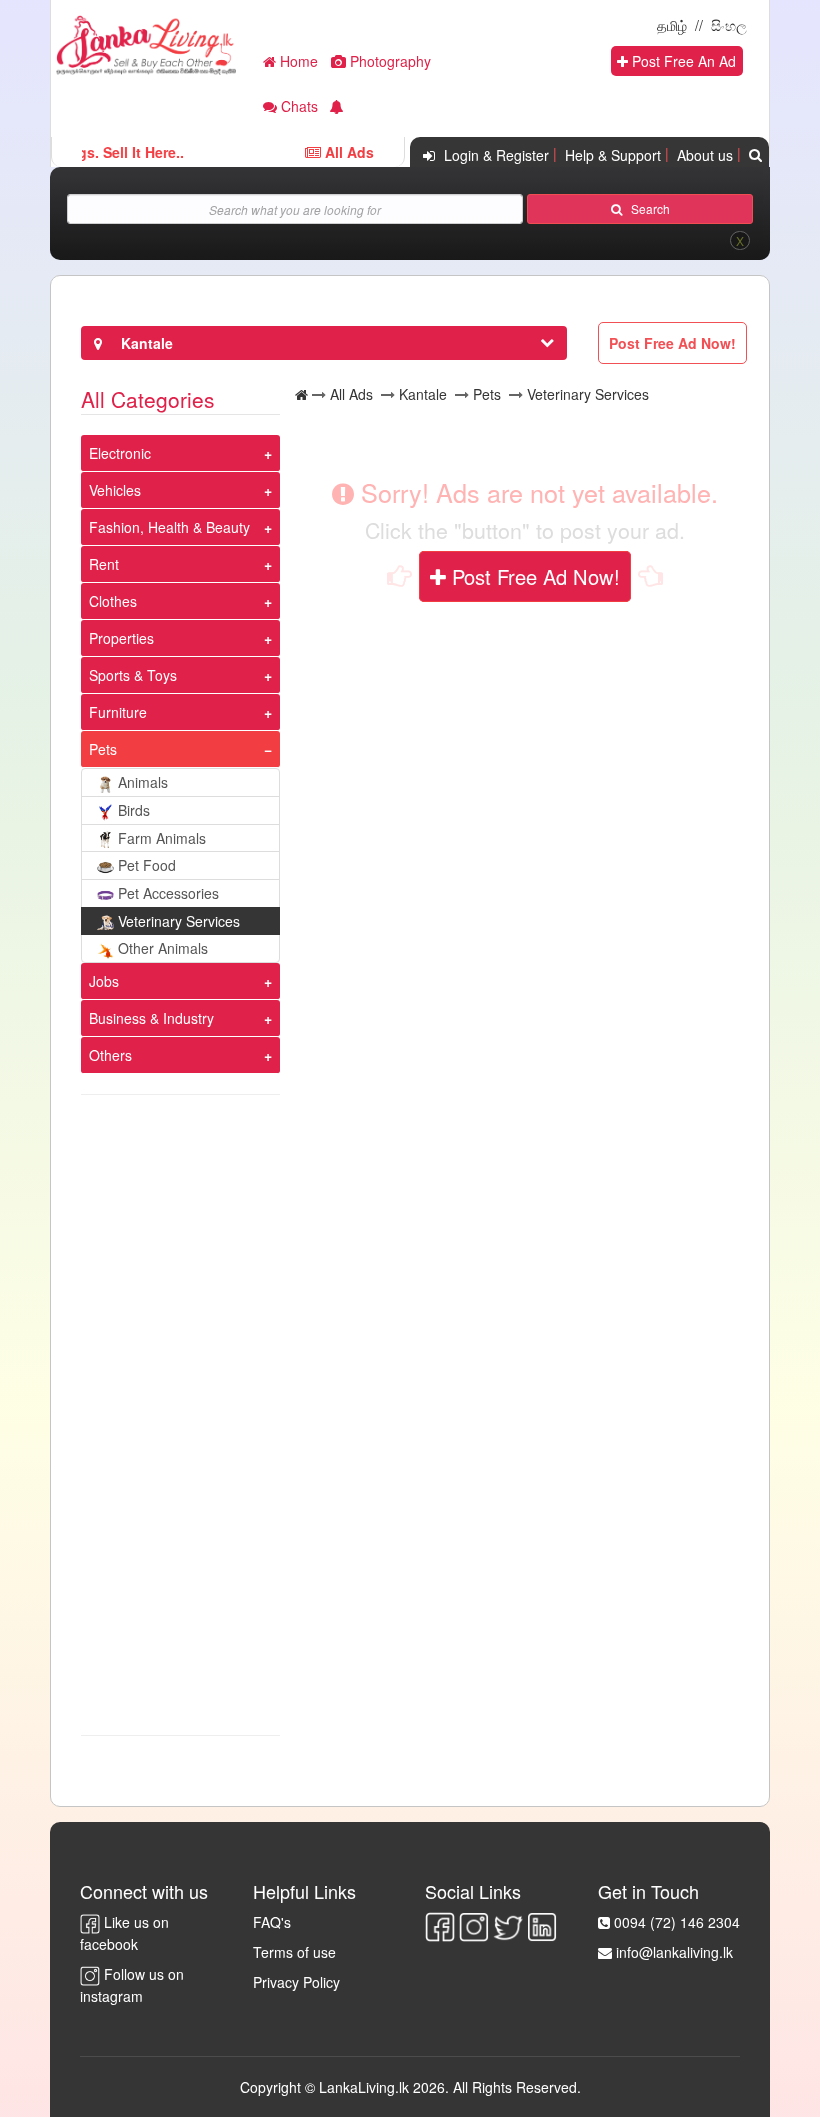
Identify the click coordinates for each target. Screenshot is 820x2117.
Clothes (113, 601)
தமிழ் (672, 25)
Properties (121, 638)
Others (110, 1055)
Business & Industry (151, 1018)
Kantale (423, 394)
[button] (337, 108)
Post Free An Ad (682, 61)
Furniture (118, 712)
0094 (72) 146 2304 (677, 1922)
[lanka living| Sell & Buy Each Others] (146, 43)
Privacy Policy (296, 1982)
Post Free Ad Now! (533, 576)
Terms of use (294, 1952)
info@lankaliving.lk (674, 1952)
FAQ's (272, 1922)
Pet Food (147, 865)
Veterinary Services (179, 921)
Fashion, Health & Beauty (169, 527)
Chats (297, 106)
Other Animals (163, 948)
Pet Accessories (168, 893)
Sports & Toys (133, 675)
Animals (143, 782)
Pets (103, 749)
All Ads (351, 394)
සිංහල (729, 25)
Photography (388, 61)
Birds (134, 810)
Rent (104, 564)
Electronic (120, 453)
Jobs (104, 981)
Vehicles (115, 490)
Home (297, 61)
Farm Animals (162, 838)
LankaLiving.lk (366, 2087)
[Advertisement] (180, 1415)
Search (646, 208)
